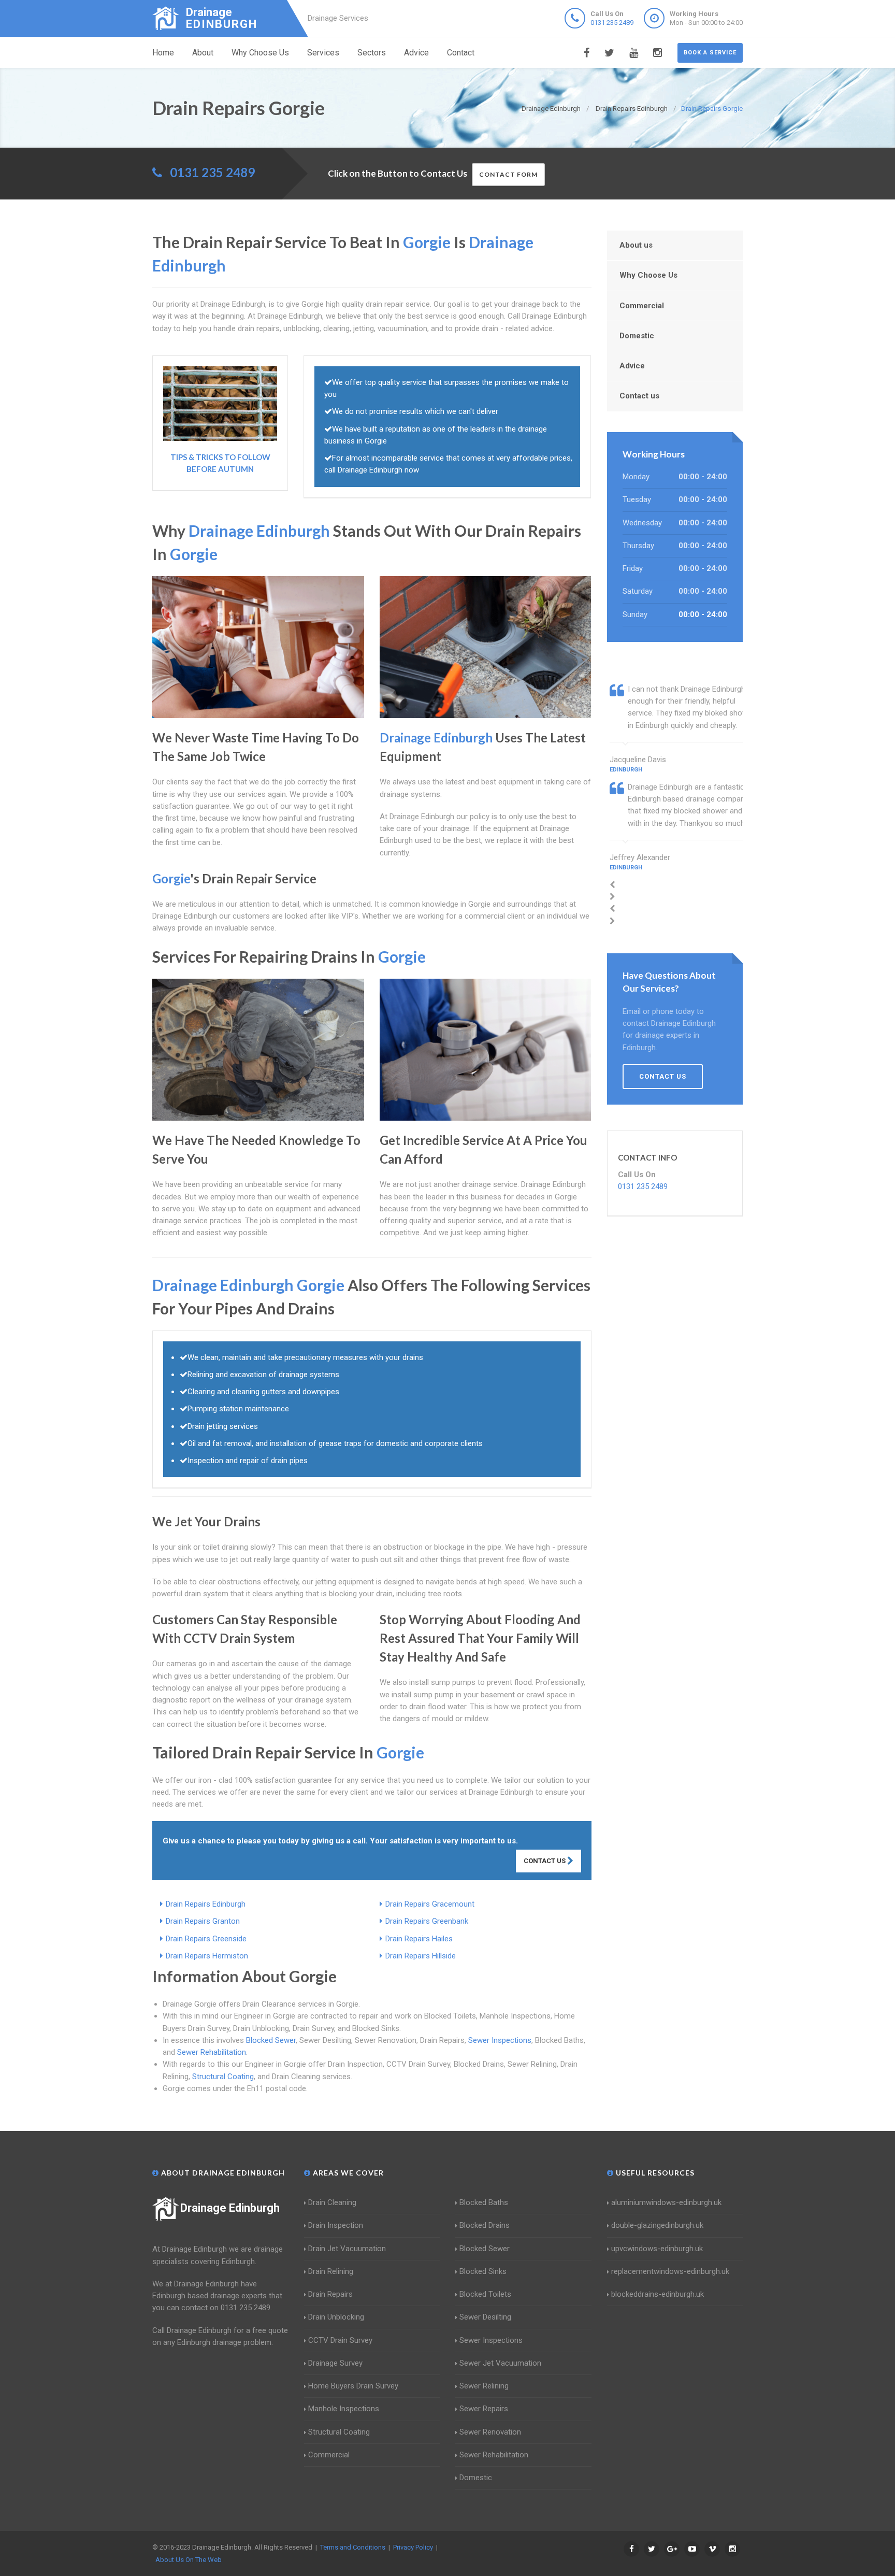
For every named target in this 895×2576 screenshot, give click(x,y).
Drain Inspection (336, 2225)
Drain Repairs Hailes (419, 1939)
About (203, 53)
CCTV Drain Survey (340, 2340)
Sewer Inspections (500, 2040)
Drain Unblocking (336, 2317)
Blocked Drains (485, 2225)
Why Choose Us (260, 53)
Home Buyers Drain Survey (353, 2386)
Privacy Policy (413, 2547)
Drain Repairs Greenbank (427, 1921)
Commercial (642, 306)
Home (163, 53)
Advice (416, 53)
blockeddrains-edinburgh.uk (658, 2294)
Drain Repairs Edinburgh (206, 1904)
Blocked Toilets (485, 2294)
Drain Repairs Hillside (421, 1956)
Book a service (710, 53)
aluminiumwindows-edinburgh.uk (666, 2202)
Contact (461, 53)
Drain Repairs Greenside (206, 1939)
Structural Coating (223, 2077)
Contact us (639, 396)
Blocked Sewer (271, 2040)
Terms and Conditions (353, 2547)
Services (323, 53)
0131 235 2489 (612, 23)
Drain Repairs (330, 2294)
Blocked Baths (484, 2202)
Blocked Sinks (483, 2271)
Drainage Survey (335, 2363)
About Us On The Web (189, 2560)
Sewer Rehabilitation (212, 2052)
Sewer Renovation (490, 2432)
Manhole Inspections (344, 2409)
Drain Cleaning (332, 2202)
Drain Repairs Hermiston (207, 1956)
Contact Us (545, 1861)
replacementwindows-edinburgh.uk (670, 2271)
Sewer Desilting (485, 2317)
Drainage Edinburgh (230, 2208)
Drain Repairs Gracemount (430, 1904)
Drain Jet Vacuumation (347, 2249)
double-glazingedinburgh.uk (657, 2225)
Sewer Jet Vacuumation (500, 2363)
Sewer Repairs (484, 2409)
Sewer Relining (484, 2386)
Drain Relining (331, 2271)
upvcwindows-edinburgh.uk (657, 2249)
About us (636, 245)
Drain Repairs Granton (203, 1921)
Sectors (372, 53)
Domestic (637, 336)
